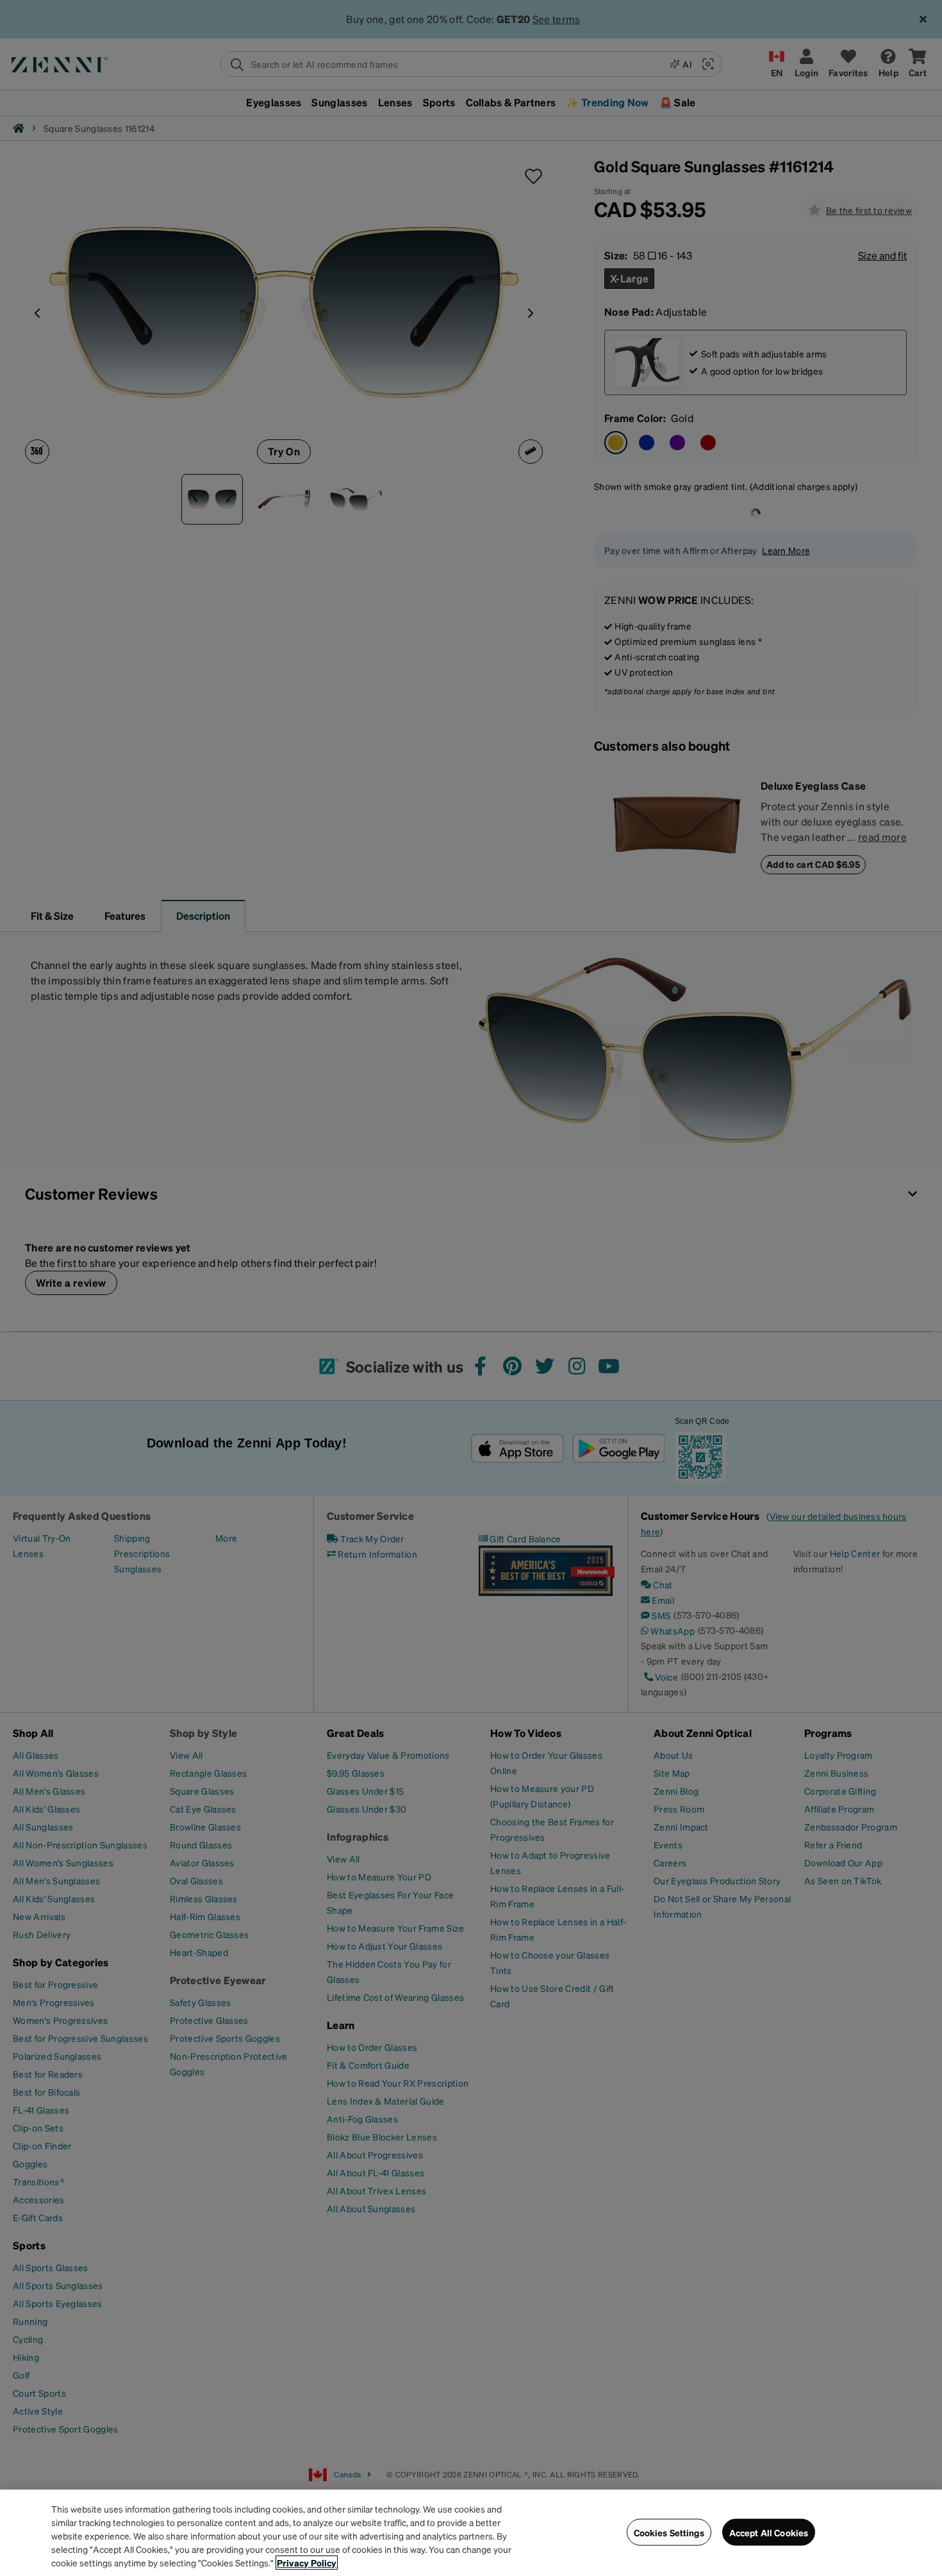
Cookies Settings (669, 2532)
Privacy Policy (307, 2563)
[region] (471, 2533)
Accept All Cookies (769, 2532)
